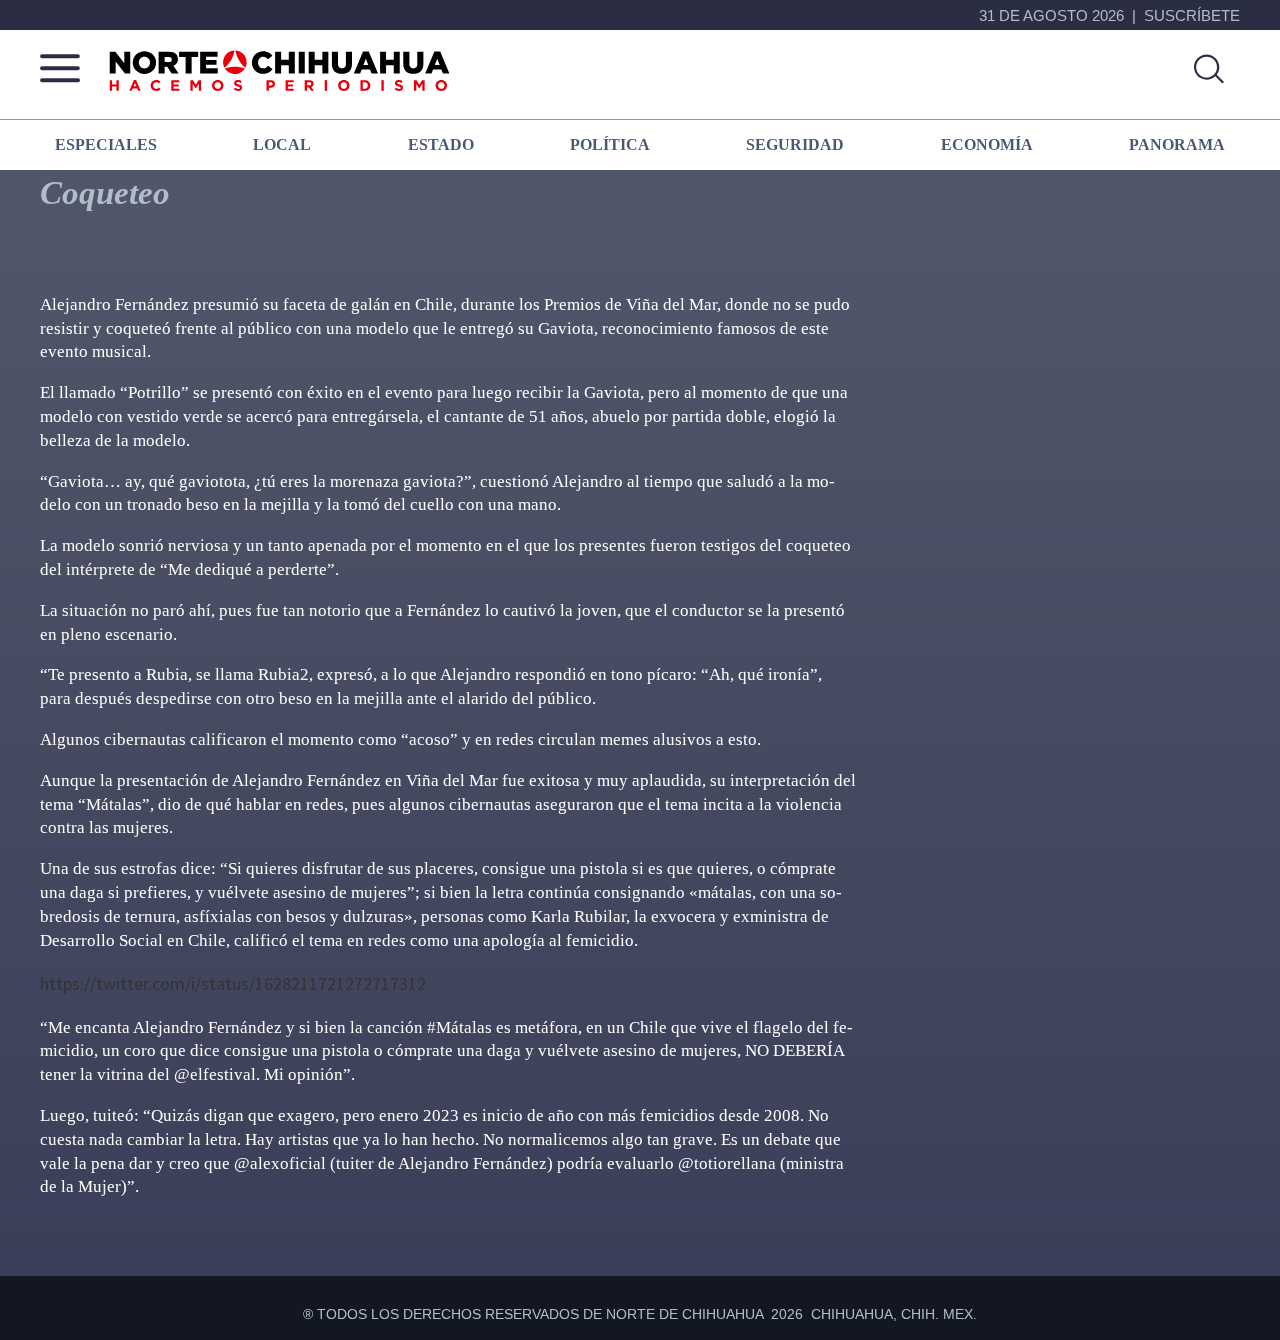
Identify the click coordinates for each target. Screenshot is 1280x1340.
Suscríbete (1192, 15)
